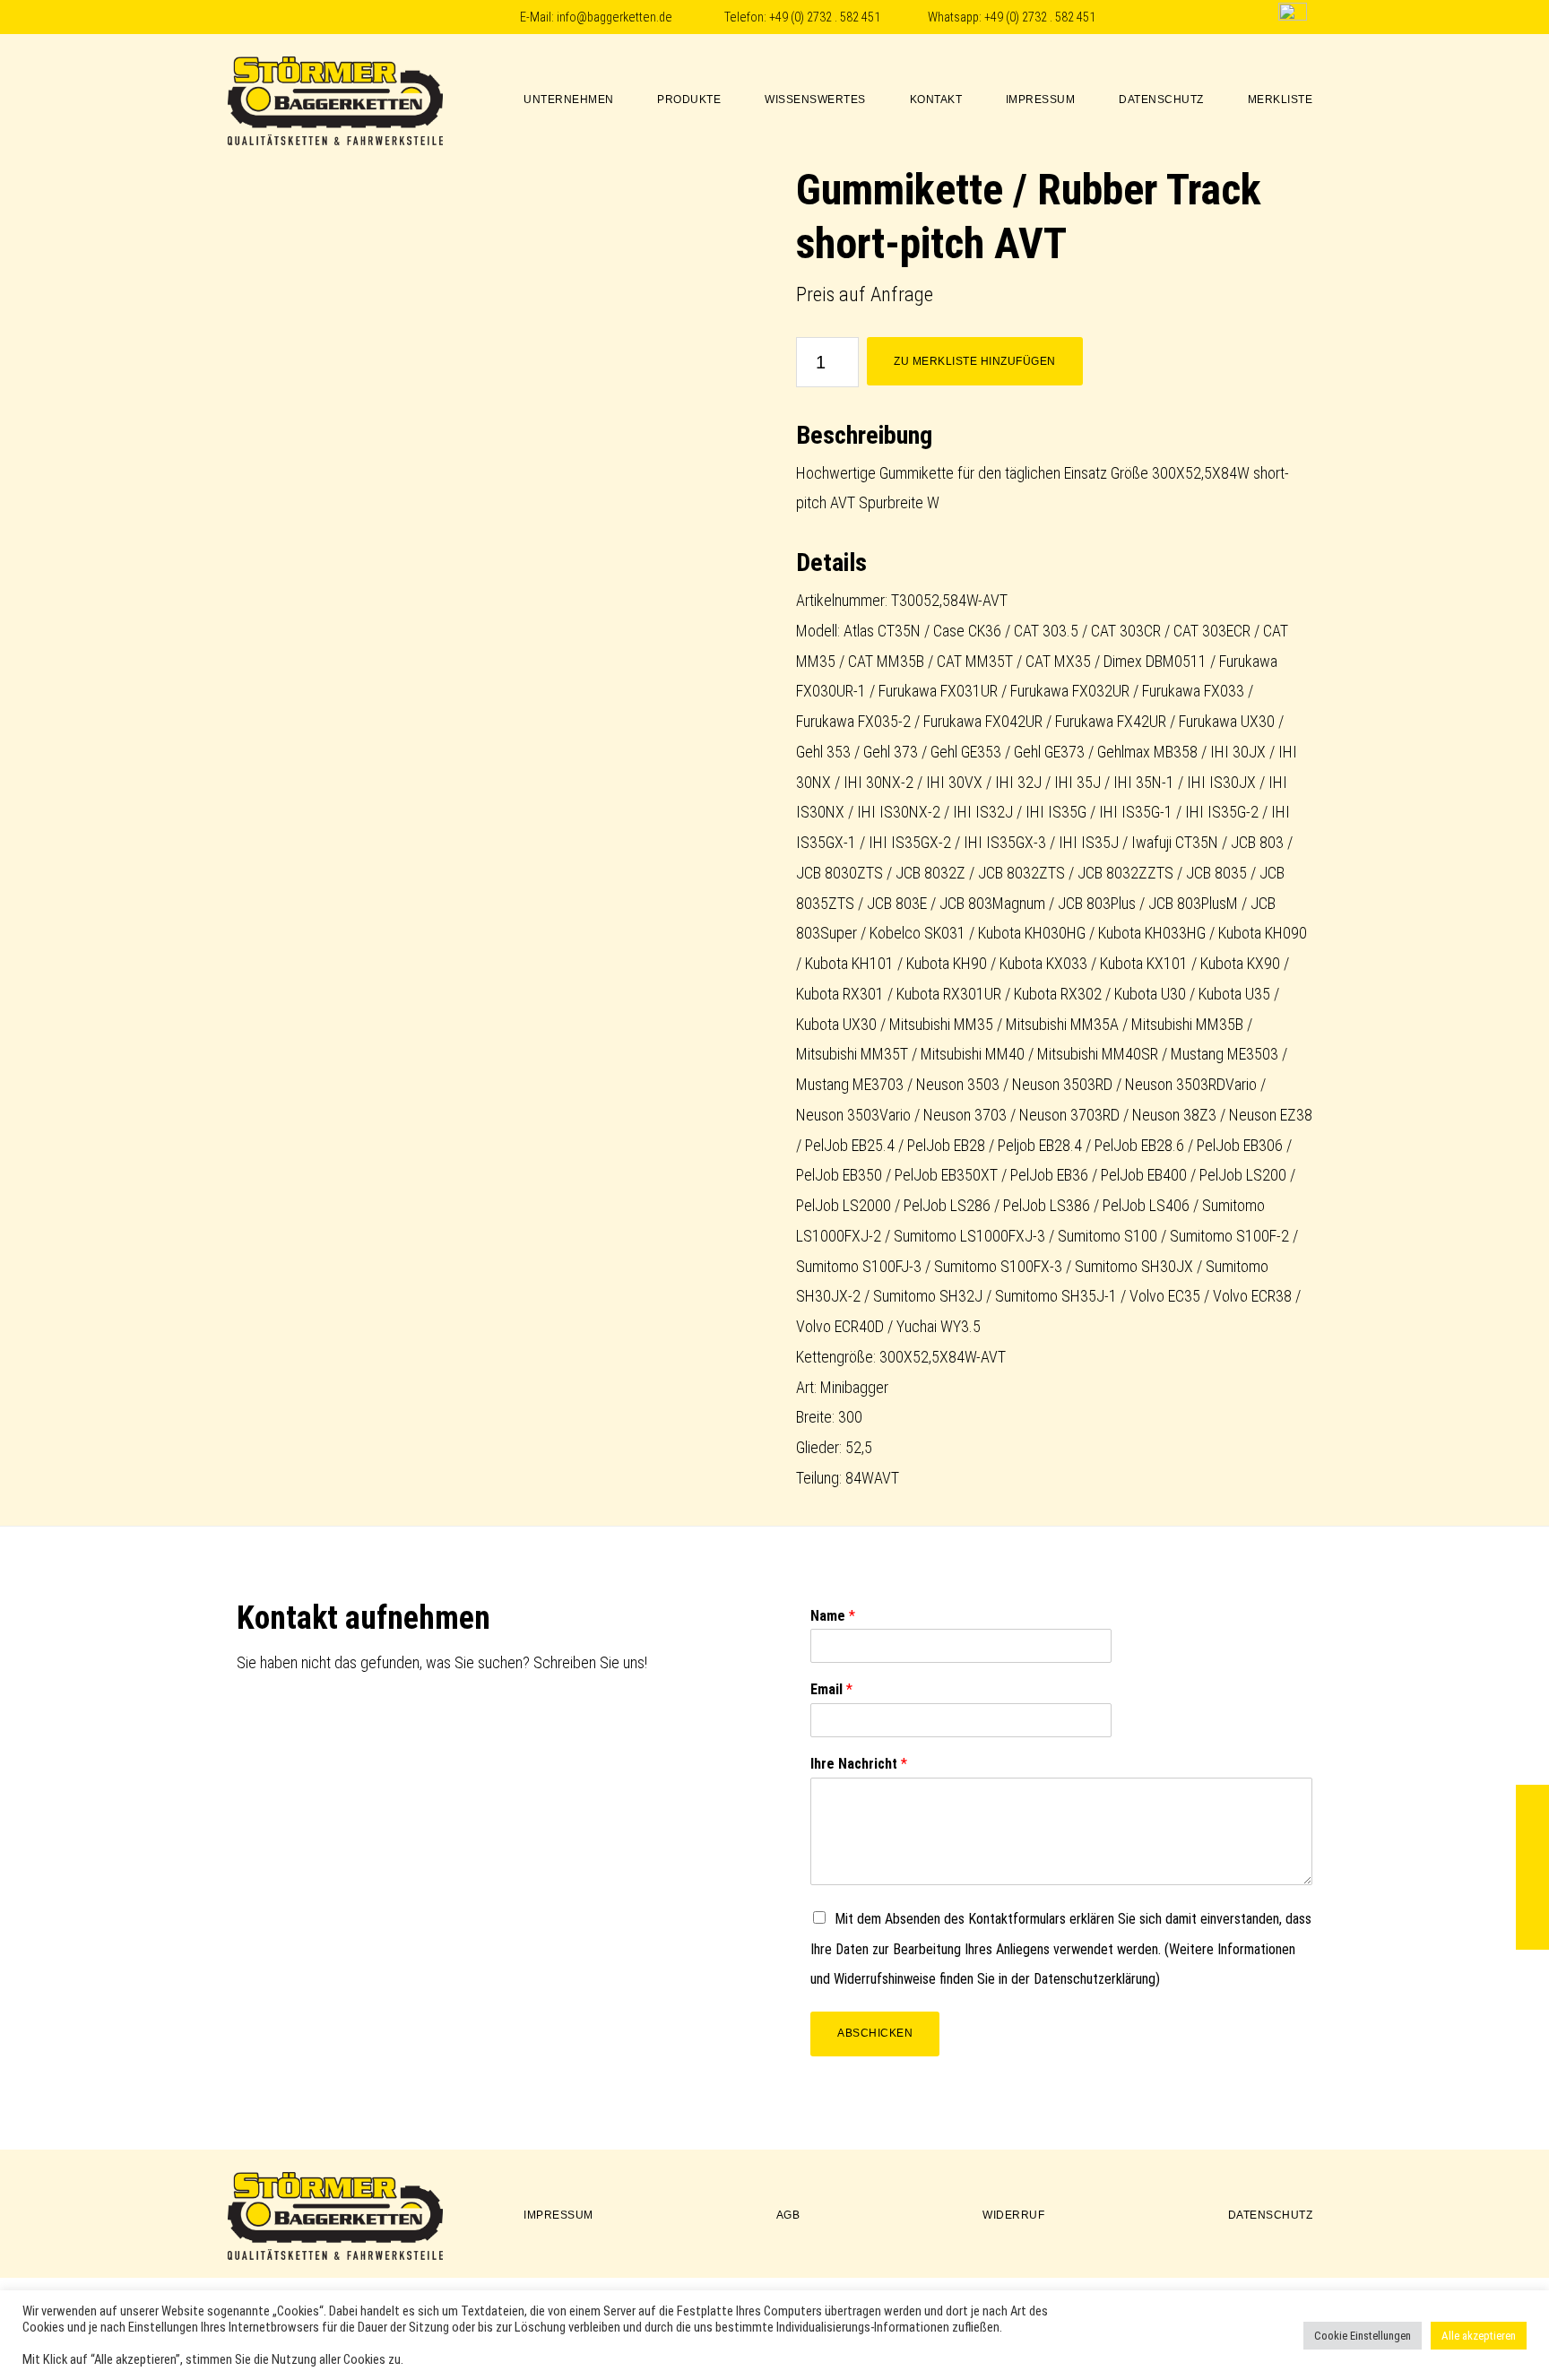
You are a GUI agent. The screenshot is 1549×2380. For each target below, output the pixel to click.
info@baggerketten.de (614, 17)
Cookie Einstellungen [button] (1363, 2336)
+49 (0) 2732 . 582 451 (825, 17)
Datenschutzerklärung (1095, 1979)
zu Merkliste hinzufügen (975, 361)
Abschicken (875, 2033)
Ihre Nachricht (859, 1764)
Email (831, 1689)
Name (833, 1616)
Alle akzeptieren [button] (1479, 2336)
